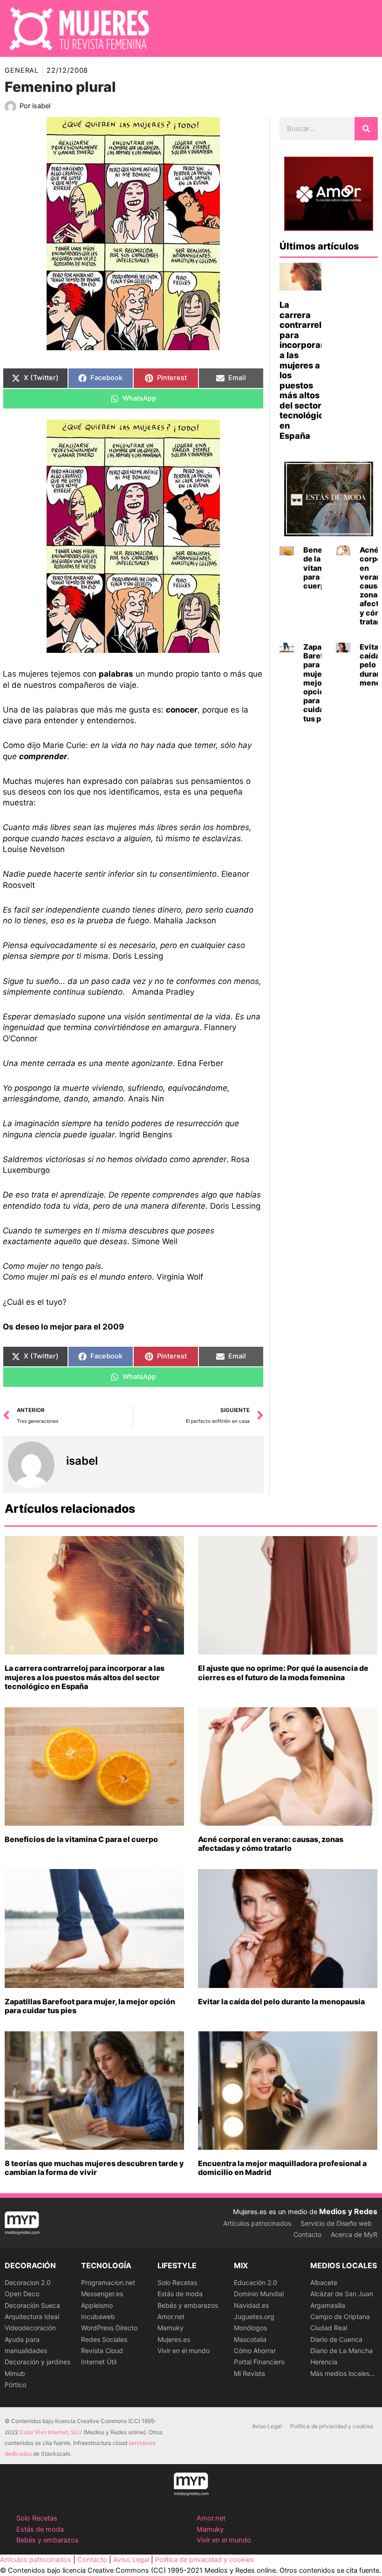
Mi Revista (249, 2373)
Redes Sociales (104, 2339)
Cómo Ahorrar (255, 2351)
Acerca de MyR (354, 2234)
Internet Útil (99, 2362)
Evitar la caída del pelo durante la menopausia (281, 2001)
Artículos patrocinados (257, 2223)
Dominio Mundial (259, 2294)
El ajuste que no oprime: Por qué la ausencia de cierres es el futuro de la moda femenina (283, 1672)
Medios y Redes (348, 2211)
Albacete (324, 2282)
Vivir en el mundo (184, 2351)
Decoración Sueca (32, 2305)
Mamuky (171, 2328)
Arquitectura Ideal (32, 2316)
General (22, 70)
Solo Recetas (177, 2282)
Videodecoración (30, 2328)
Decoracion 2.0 (28, 2282)
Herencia (324, 2362)
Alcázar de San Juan (342, 2294)
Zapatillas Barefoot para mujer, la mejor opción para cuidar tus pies (90, 2006)
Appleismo (97, 2305)
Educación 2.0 (256, 2282)
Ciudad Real (329, 2328)
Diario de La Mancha (341, 2351)
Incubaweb (98, 2316)
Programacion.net (108, 2282)
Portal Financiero (259, 2362)
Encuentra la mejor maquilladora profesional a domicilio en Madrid (282, 2168)
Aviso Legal (267, 2426)
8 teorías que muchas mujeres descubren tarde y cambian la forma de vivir (94, 2168)
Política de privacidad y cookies (332, 2426)
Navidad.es (251, 2305)
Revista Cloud (102, 2351)
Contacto (307, 2234)
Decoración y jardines (38, 2362)
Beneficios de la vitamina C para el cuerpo (81, 1839)
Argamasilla (328, 2305)
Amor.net (171, 2316)
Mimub (15, 2373)
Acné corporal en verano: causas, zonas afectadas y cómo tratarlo (271, 1844)
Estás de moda (180, 2294)
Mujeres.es (174, 2339)
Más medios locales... (343, 2373)
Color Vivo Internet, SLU (51, 2432)
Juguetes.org (254, 2316)
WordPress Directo (109, 2328)
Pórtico (15, 2385)
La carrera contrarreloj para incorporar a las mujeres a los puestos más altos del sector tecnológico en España (85, 1677)
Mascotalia (250, 2339)
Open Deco (22, 2294)
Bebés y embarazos (188, 2305)
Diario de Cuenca (336, 2339)
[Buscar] (366, 129)
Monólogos (250, 2328)
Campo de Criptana (340, 2316)
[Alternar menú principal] (363, 28)
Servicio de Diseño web (336, 2223)
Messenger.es (102, 2294)
